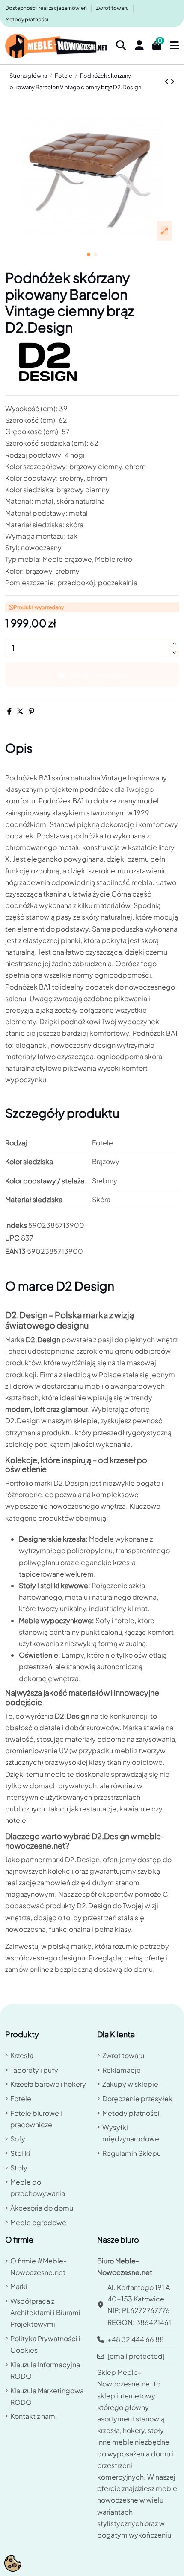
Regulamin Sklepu (132, 2153)
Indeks (16, 1225)
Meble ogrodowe (38, 2222)
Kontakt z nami (34, 2416)
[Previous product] (168, 81)
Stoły (19, 2168)
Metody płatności (27, 19)
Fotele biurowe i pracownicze (36, 2119)
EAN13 (15, 1251)
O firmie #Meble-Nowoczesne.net (39, 2266)
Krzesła (22, 2055)
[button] (89, 254)
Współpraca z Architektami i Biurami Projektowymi (45, 2312)
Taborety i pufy (34, 2070)
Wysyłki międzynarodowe (131, 2133)
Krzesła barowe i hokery (48, 2084)
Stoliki (20, 2153)
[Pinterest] (32, 711)
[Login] (139, 46)
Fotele (21, 2098)
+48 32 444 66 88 (136, 2339)
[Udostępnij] (9, 711)
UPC (12, 1238)
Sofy (18, 2139)
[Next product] (172, 81)
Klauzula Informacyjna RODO (45, 2370)
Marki (19, 2286)
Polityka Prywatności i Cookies (45, 2344)
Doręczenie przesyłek (137, 2098)
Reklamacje (122, 2070)
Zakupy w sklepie (130, 2084)
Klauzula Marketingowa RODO (47, 2396)
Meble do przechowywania (38, 2188)
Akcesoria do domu (42, 2208)
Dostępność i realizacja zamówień (46, 8)
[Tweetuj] (20, 711)
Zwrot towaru (113, 8)
